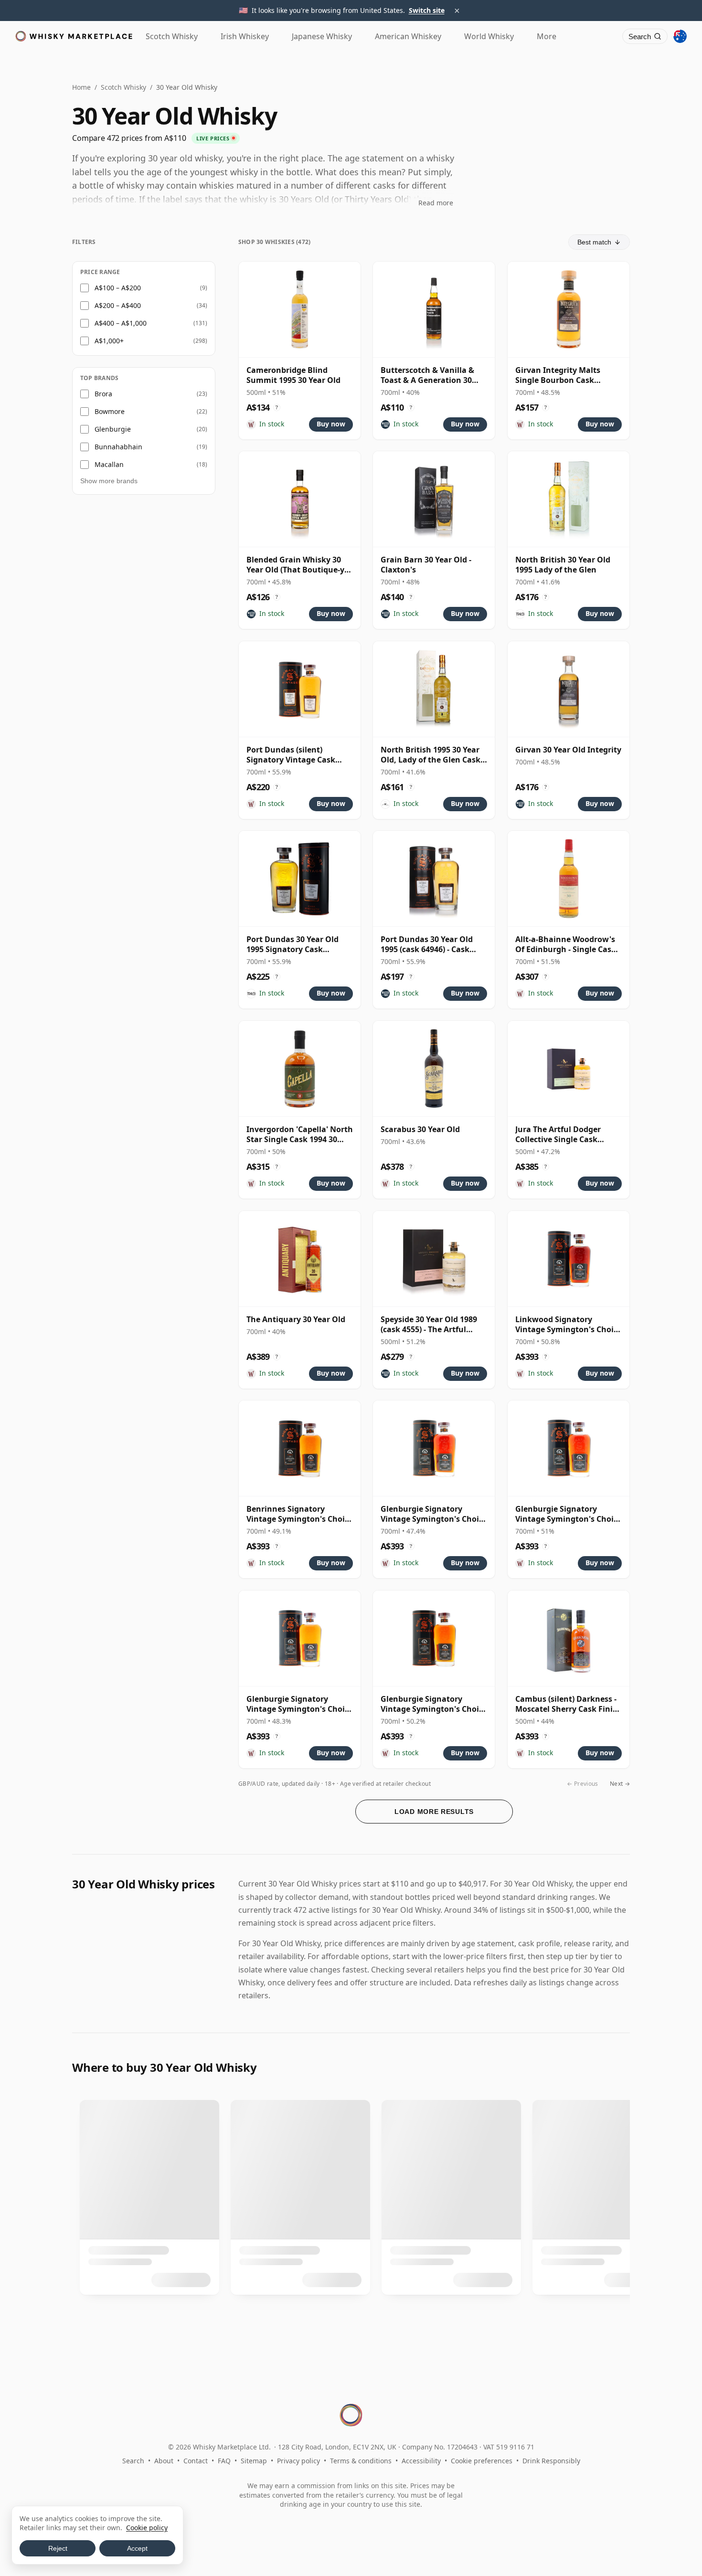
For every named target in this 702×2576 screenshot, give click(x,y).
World (489, 36)
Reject (58, 2548)
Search (133, 2461)
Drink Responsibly (551, 2461)
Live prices (213, 138)
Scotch (172, 36)
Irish (245, 36)
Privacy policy (298, 2461)
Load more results (434, 1812)
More (547, 36)
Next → (620, 1784)
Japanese (322, 36)
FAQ (224, 2461)
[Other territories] (680, 36)
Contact (196, 2461)
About (164, 2461)
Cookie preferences (482, 2461)
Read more (436, 203)
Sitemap (254, 2461)
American (408, 36)
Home (81, 87)
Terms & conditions (361, 2461)
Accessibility (421, 2461)
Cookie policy (147, 2528)
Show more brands (109, 481)
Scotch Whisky (123, 87)
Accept (137, 2548)
